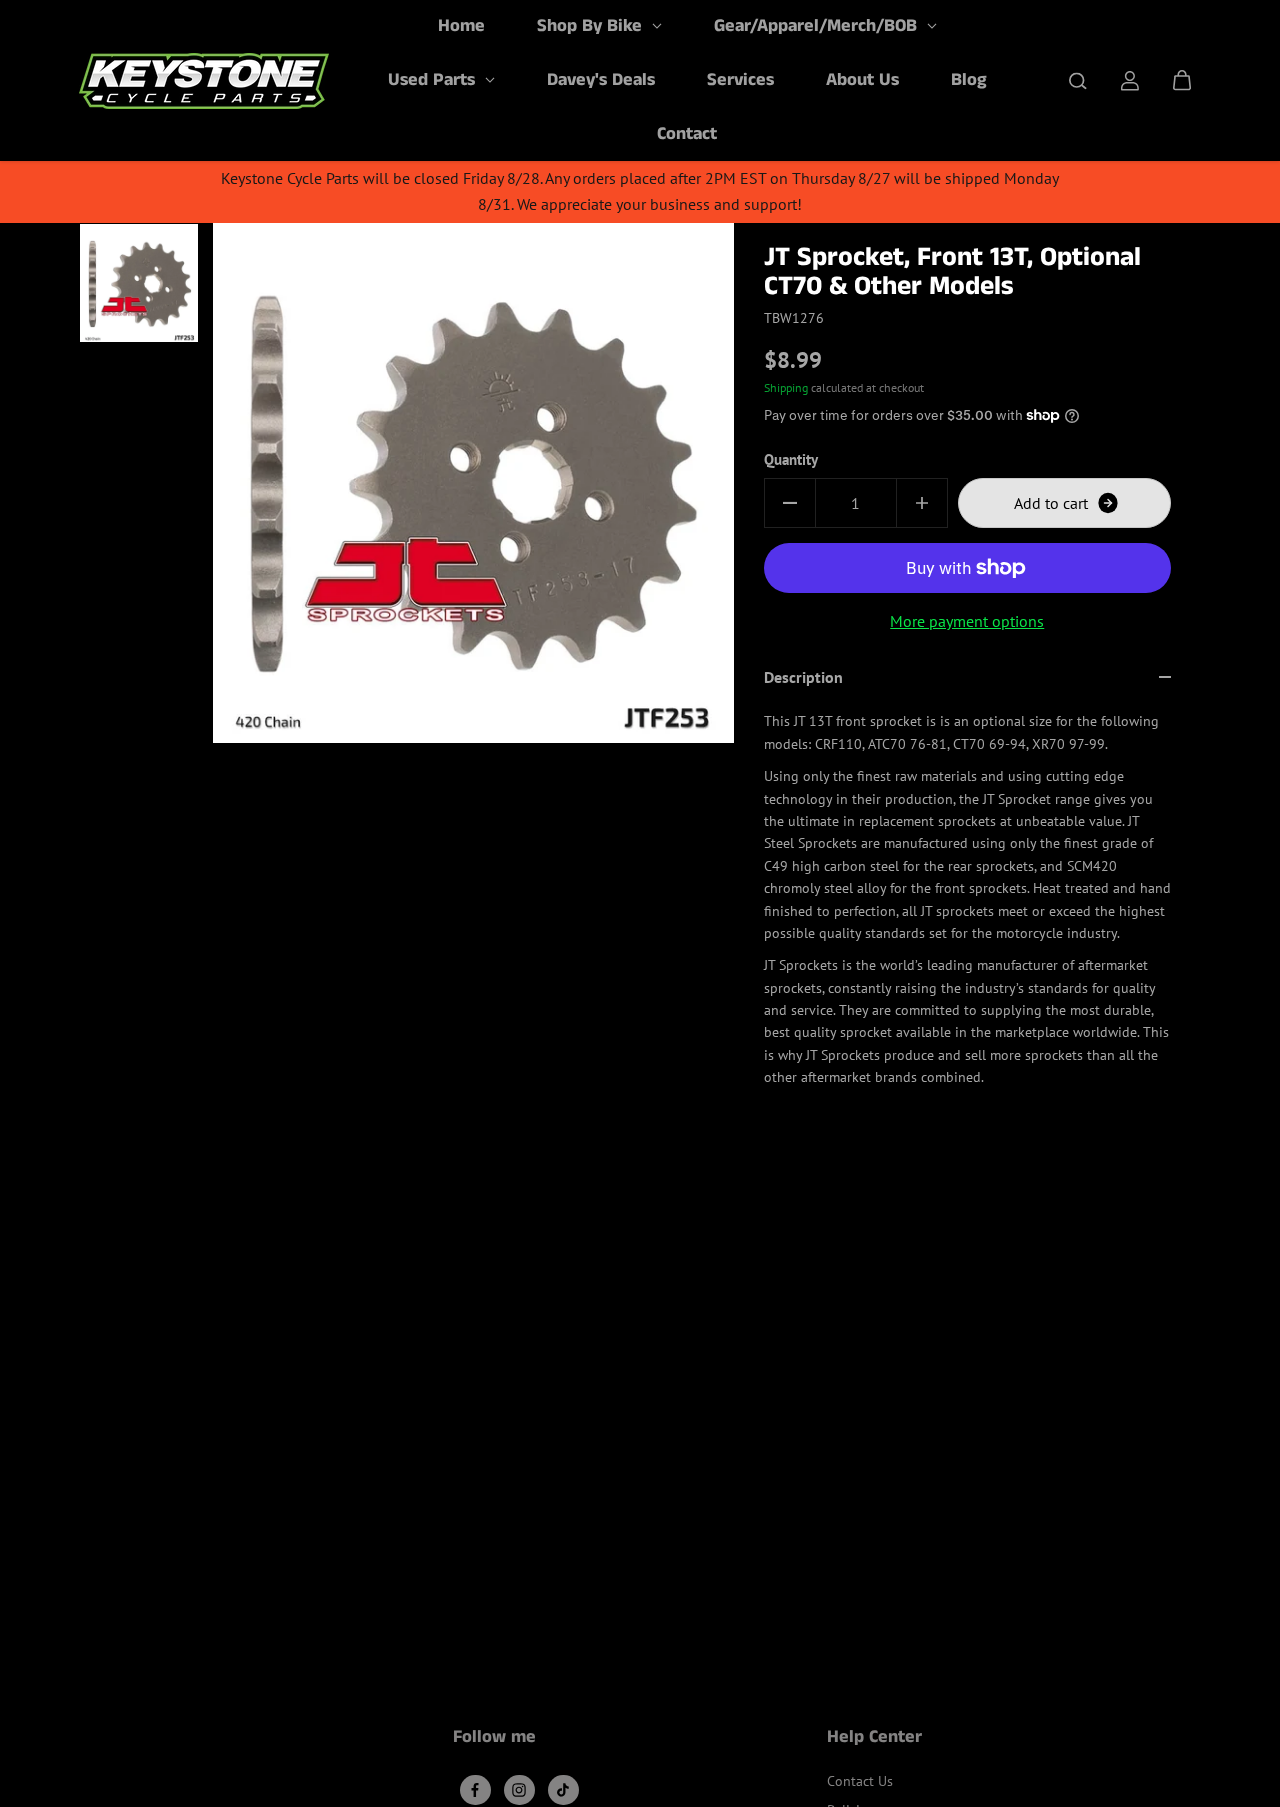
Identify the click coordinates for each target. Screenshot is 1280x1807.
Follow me (494, 1739)
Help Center (874, 1739)
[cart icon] (1182, 81)
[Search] (1078, 81)
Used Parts (434, 80)
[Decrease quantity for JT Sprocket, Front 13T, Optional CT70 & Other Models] (790, 503)
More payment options (967, 621)
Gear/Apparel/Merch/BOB (818, 26)
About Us (862, 80)
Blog (969, 80)
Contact (687, 134)
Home (461, 26)
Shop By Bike (592, 26)
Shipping (786, 387)
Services (740, 80)
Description (803, 677)
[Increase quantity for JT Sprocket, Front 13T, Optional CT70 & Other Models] (922, 503)
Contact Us (860, 1781)
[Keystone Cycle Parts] (204, 81)
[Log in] (1130, 81)
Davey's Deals (601, 80)
